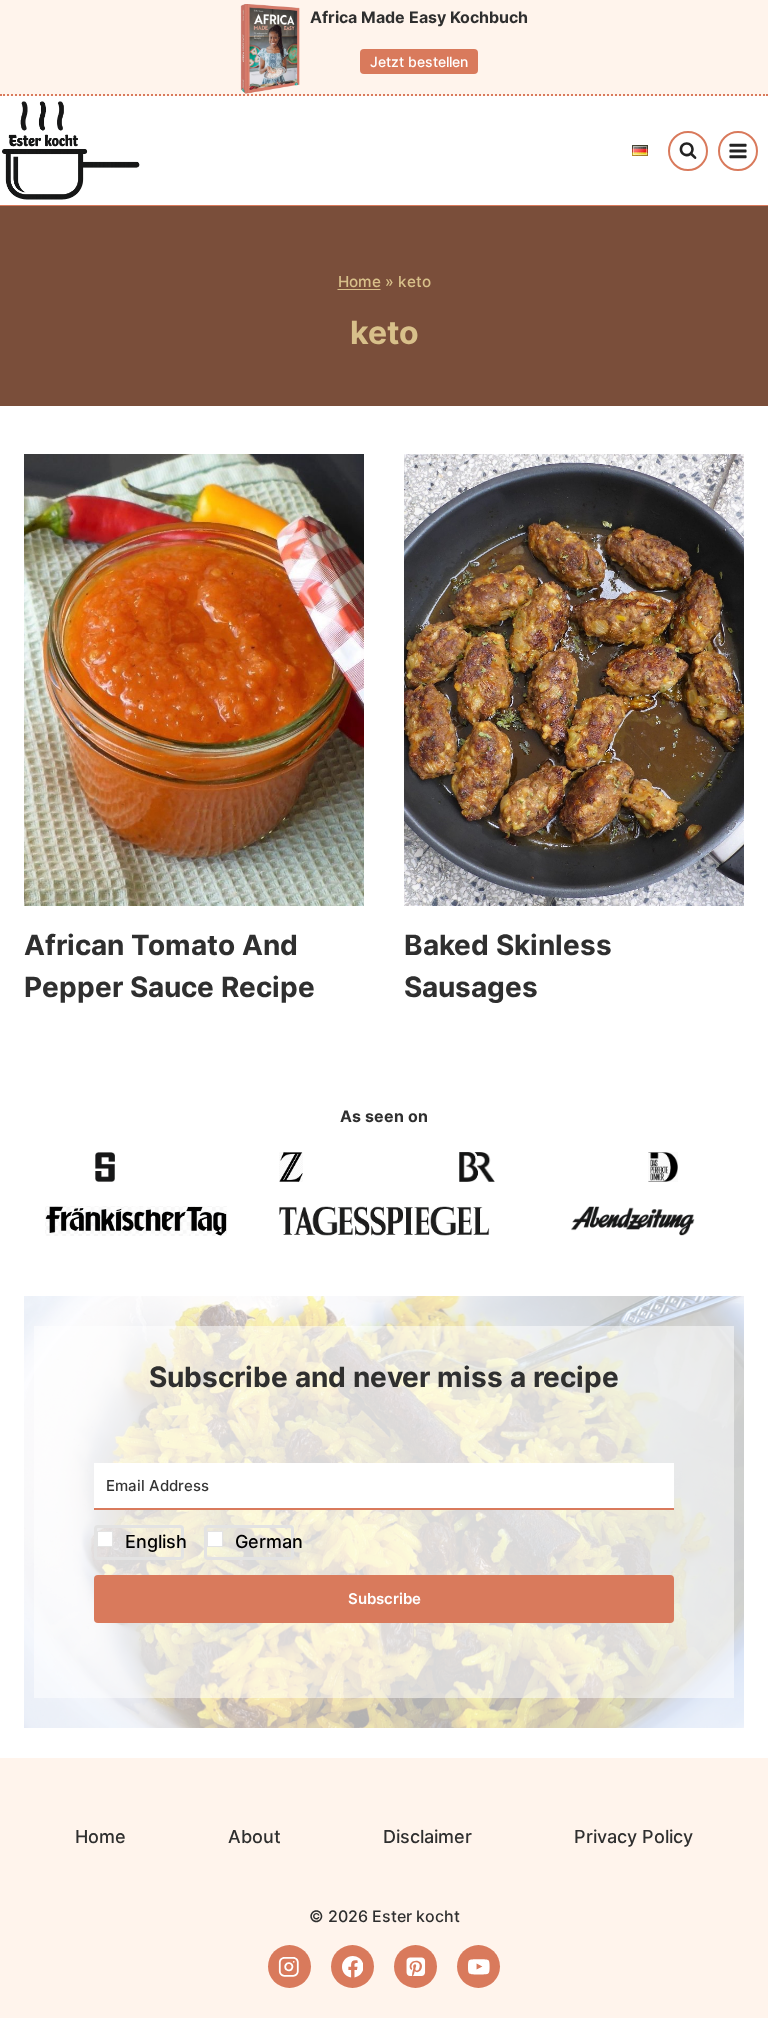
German (269, 1541)
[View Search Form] (688, 151)
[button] (384, 1542)
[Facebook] (352, 1966)
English (156, 1541)
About (254, 1836)
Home (359, 281)
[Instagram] (289, 1966)
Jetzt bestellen (419, 61)
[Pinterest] (415, 1966)
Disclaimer (427, 1836)
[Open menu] (738, 151)
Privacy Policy (633, 1836)
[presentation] (194, 680)
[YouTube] (478, 1966)
